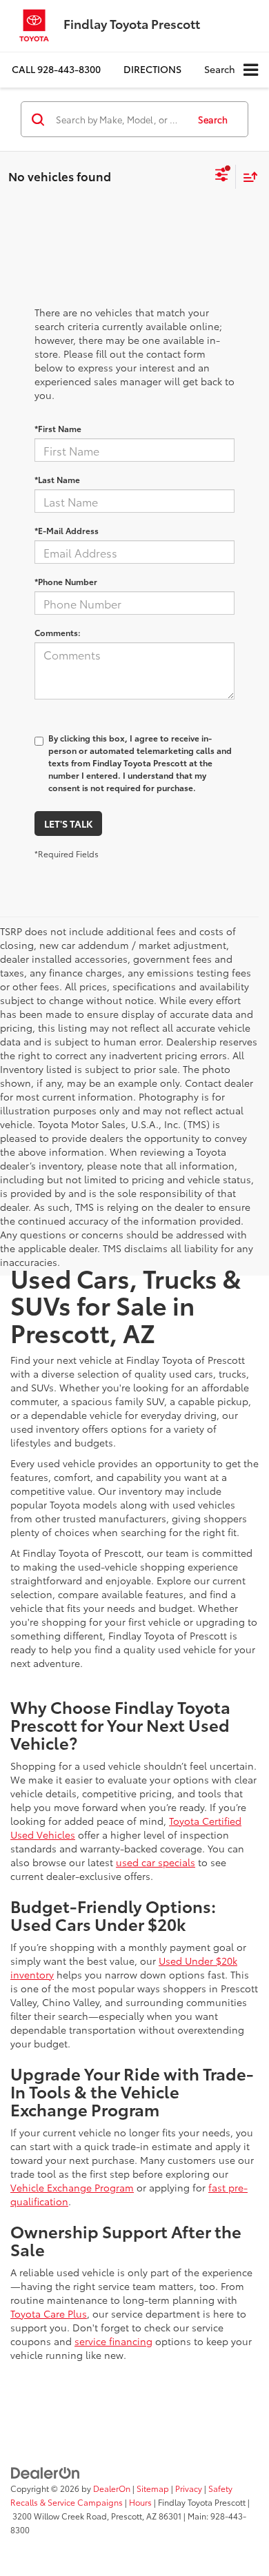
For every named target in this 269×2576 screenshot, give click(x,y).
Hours (140, 2502)
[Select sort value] (247, 177)
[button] (56, 69)
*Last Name (57, 479)
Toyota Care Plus (49, 2313)
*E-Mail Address (67, 530)
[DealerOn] (46, 2472)
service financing (113, 2341)
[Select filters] (222, 176)
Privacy (189, 2488)
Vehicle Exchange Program (72, 2187)
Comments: (58, 632)
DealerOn (112, 2488)
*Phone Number (66, 581)
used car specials (156, 1862)
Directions (152, 69)
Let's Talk (68, 824)
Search (213, 119)
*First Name (58, 428)
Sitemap (153, 2488)
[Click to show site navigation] (251, 70)
